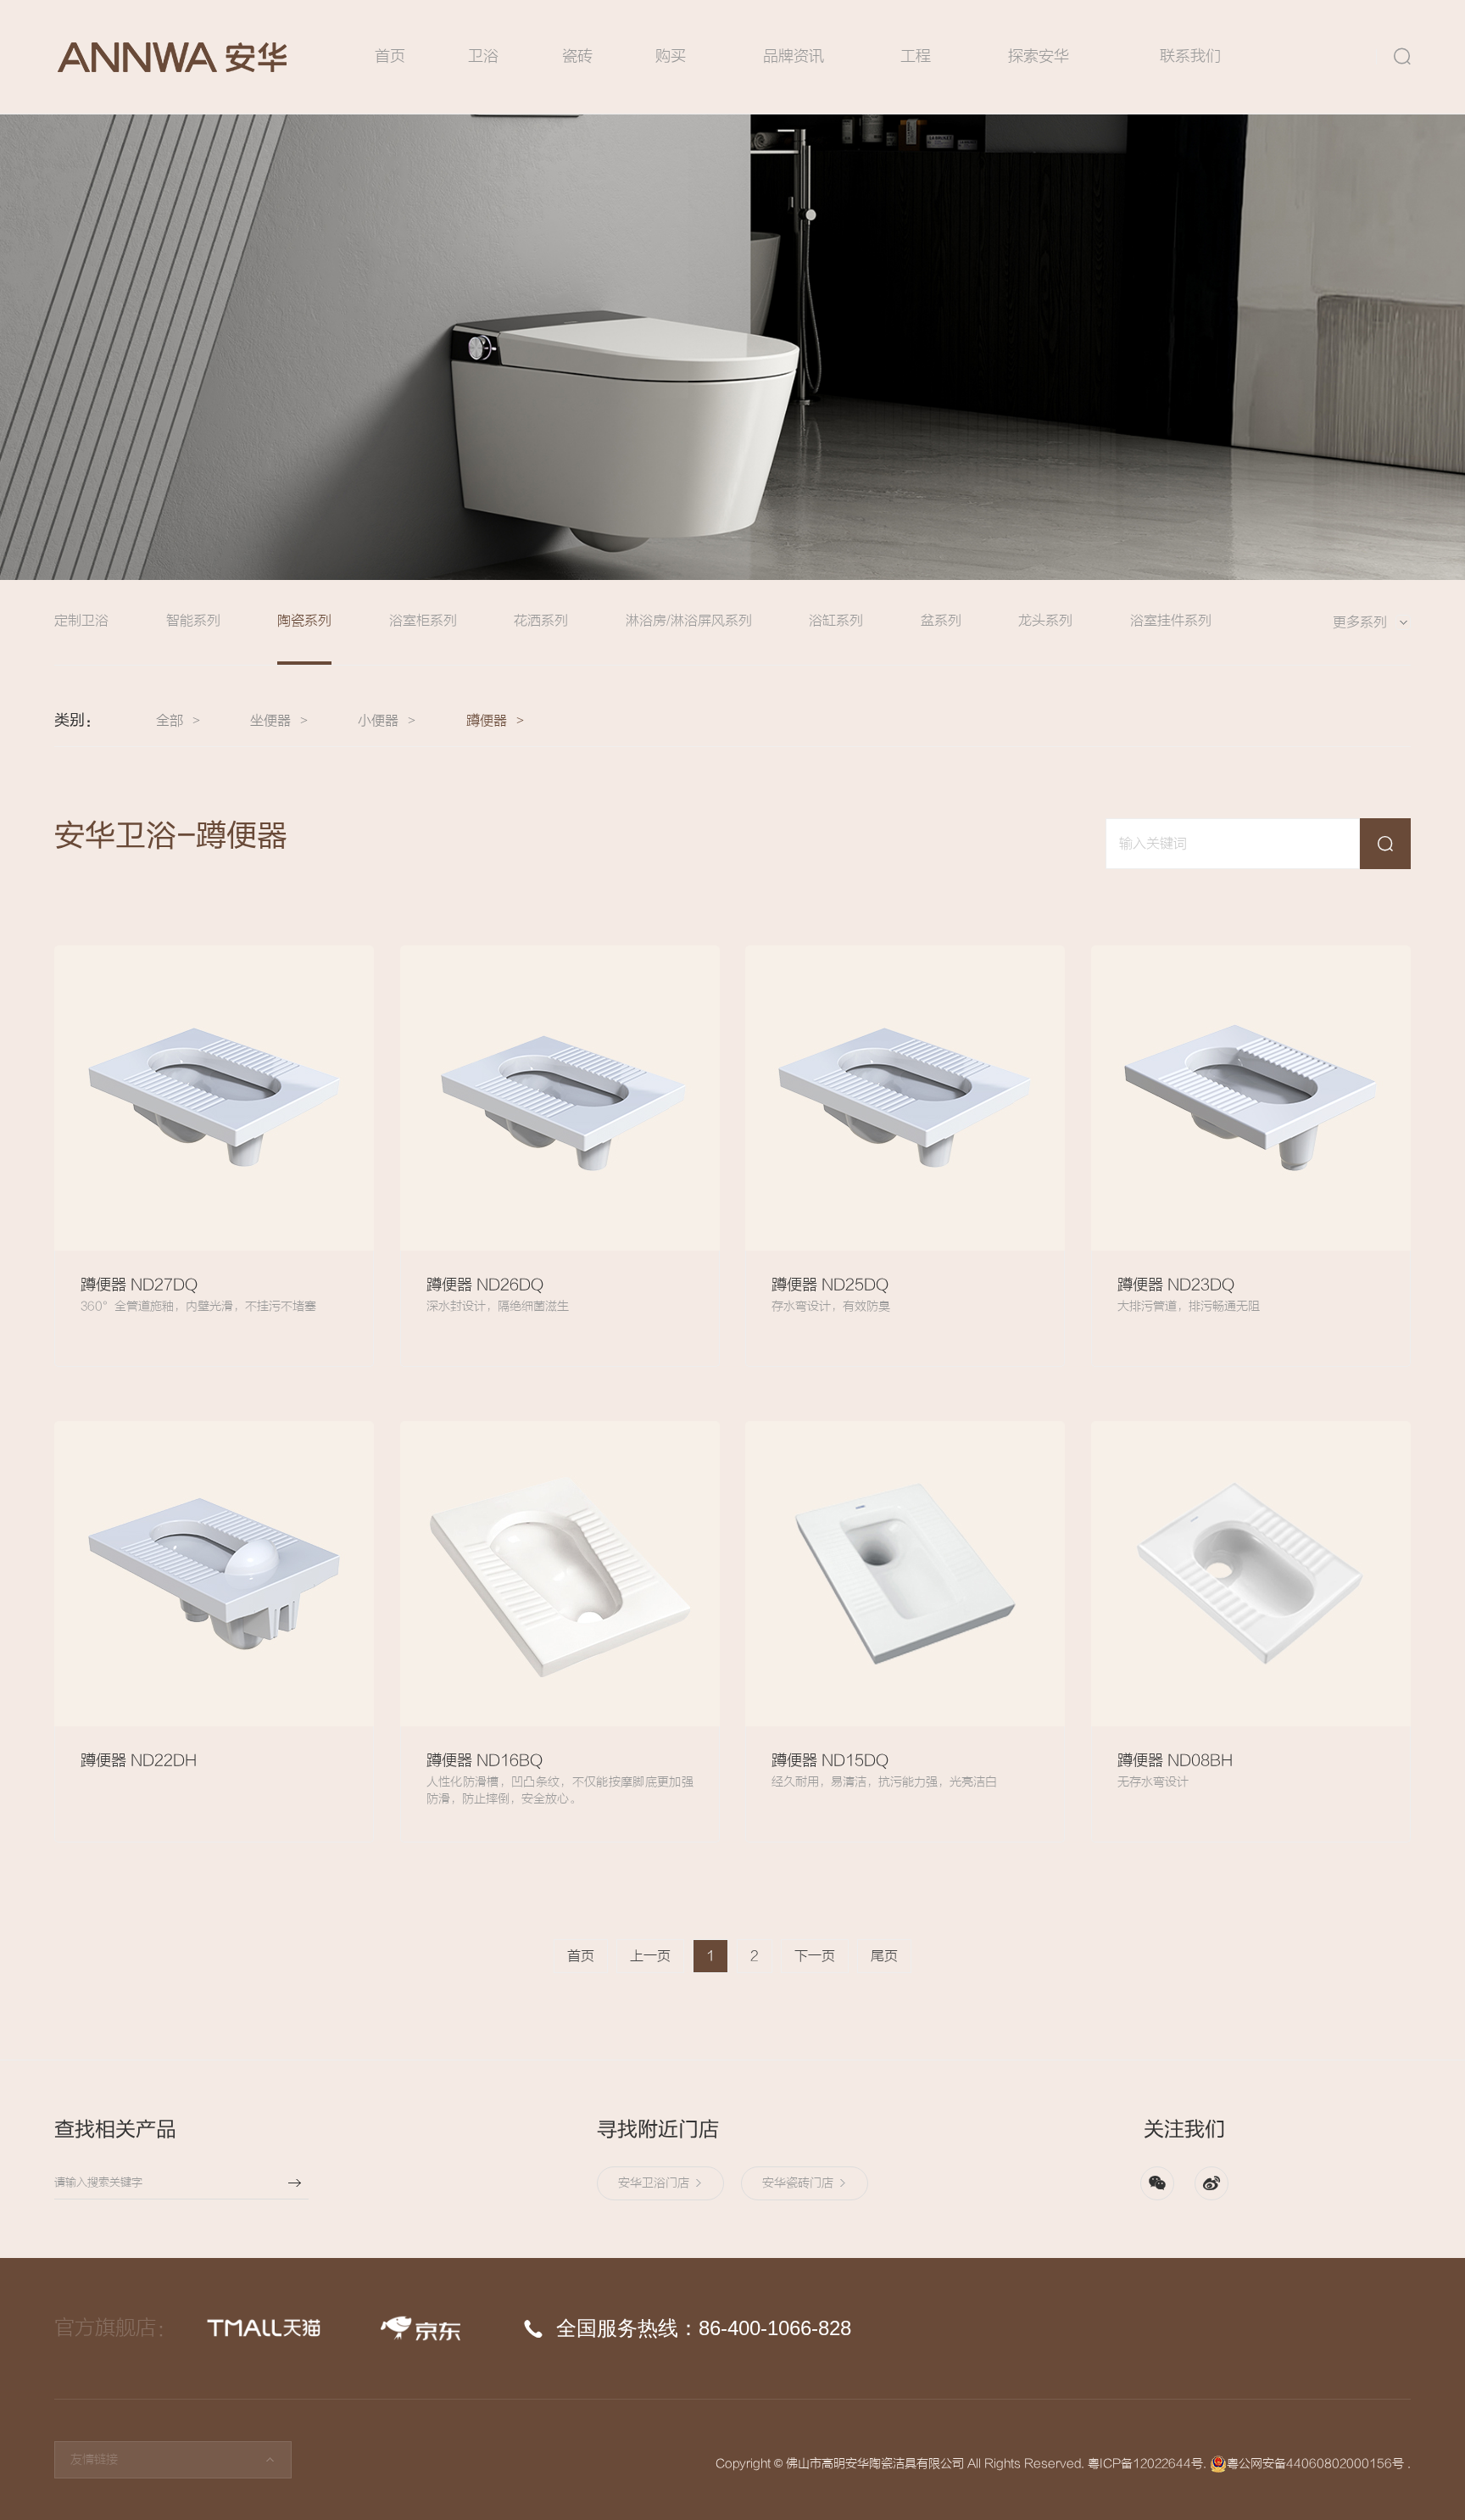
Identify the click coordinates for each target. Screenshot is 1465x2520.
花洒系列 (541, 621)
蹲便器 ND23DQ (1176, 1285)
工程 (916, 56)
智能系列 (193, 621)
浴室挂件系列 (1171, 621)
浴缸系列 (836, 621)
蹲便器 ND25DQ (830, 1285)
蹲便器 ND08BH (1175, 1761)
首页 (390, 56)
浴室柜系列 (423, 621)
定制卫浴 (81, 621)
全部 (170, 721)
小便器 (378, 721)
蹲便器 (487, 721)
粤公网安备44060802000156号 (1315, 2464)
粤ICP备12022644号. (1147, 2464)
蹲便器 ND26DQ (485, 1285)
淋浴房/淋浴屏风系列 (689, 621)
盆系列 (941, 621)
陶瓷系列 (304, 621)
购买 (671, 56)
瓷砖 (577, 56)
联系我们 (1190, 56)
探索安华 (1039, 56)
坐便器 (270, 721)
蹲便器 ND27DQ (139, 1285)
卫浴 (483, 56)
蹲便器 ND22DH (139, 1761)
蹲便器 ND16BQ (485, 1761)
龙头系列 (1045, 621)
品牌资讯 (794, 56)
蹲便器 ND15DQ (830, 1761)
